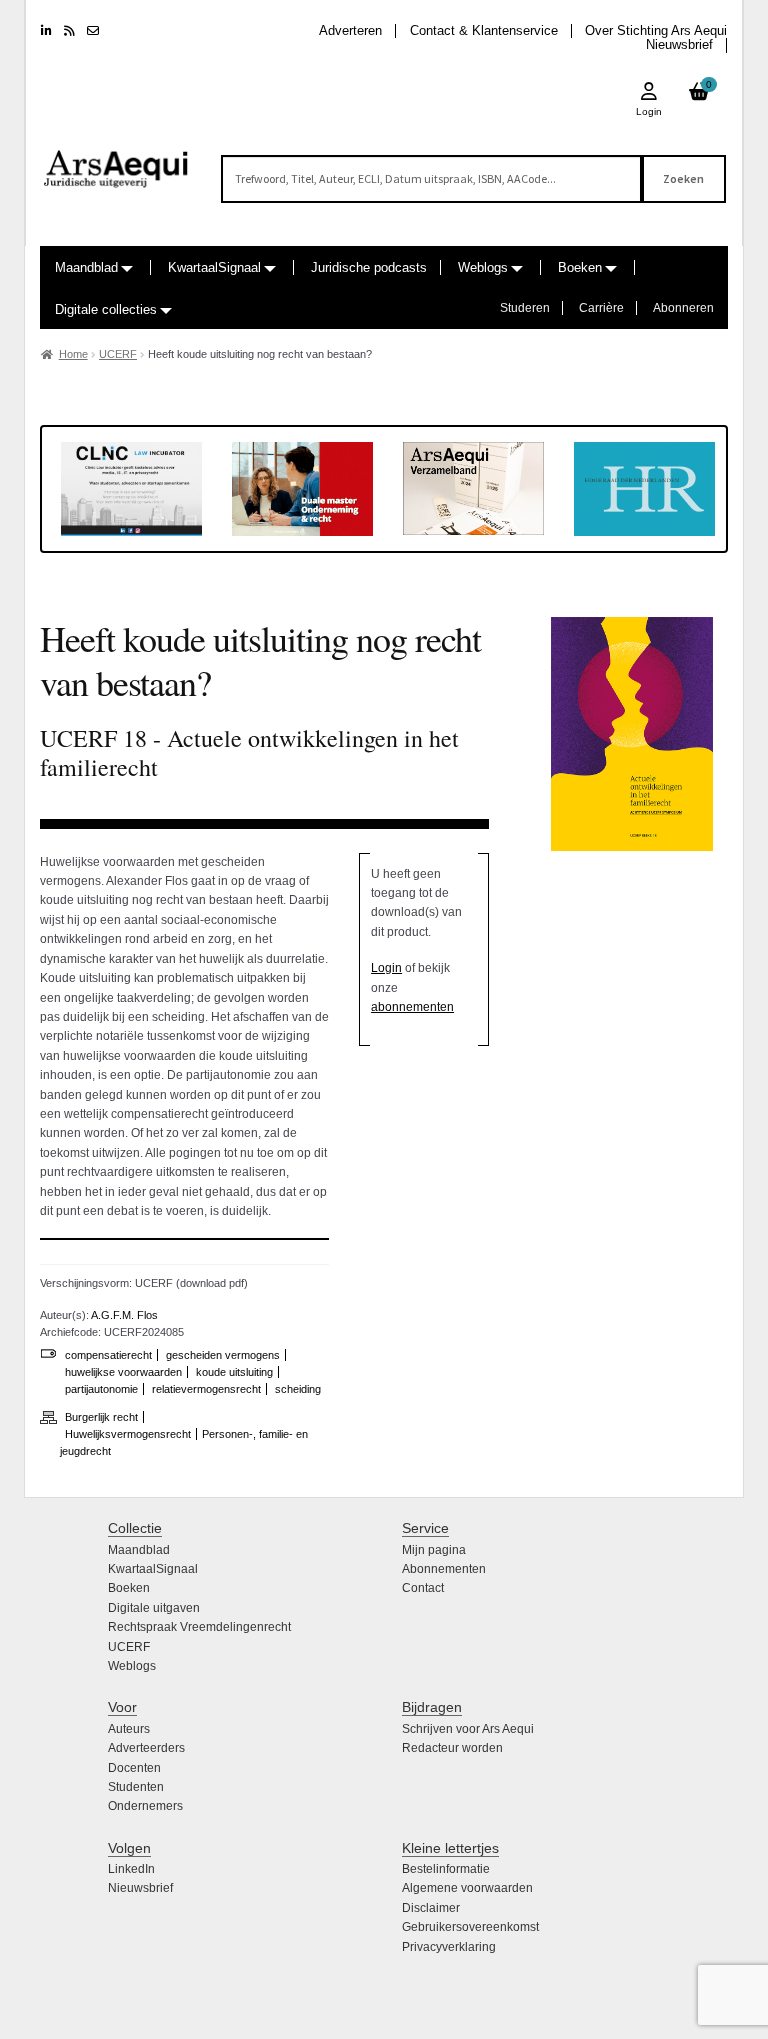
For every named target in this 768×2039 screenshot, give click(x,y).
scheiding (298, 1389)
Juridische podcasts (369, 267)
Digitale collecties (106, 309)
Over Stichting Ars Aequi (656, 30)
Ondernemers (145, 1806)
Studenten (136, 1787)
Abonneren (683, 308)
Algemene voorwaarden (467, 1888)
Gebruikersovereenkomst (470, 1927)
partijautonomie (101, 1389)
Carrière (601, 308)
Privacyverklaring (449, 1947)
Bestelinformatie (446, 1869)
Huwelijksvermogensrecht (128, 1434)
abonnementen (412, 1007)
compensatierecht (108, 1355)
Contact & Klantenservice (484, 30)
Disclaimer (431, 1908)
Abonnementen (444, 1569)
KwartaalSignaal (214, 267)
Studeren (525, 308)
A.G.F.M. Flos (124, 1315)
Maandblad (86, 267)
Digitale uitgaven (154, 1608)
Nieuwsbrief (679, 44)
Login (386, 968)
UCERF (118, 354)
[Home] (116, 160)
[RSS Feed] (69, 31)
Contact (423, 1588)
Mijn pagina (434, 1550)
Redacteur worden (452, 1748)
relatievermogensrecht (206, 1389)
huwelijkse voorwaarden (123, 1372)
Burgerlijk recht (101, 1417)
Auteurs (129, 1729)
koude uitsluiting (234, 1372)
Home (73, 354)
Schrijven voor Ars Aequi (468, 1729)
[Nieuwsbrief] (93, 31)
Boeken (580, 267)
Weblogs (483, 267)
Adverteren (350, 30)
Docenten (134, 1768)
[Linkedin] (46, 31)
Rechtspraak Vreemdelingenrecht (199, 1627)
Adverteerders (146, 1748)
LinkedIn (131, 1869)
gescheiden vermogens (223, 1355)
